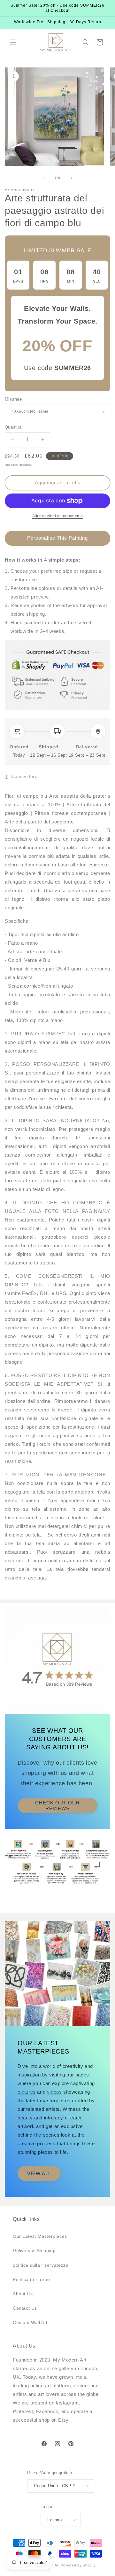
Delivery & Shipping (34, 2250)
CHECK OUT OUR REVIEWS (57, 1806)
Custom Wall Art (30, 2322)
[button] (13, 42)
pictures (27, 2092)
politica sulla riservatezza (41, 2265)
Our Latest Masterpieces (40, 2236)
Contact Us (25, 2308)
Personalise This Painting (57, 538)
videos (54, 2092)
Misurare (13, 399)
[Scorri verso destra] (72, 178)
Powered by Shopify (78, 2565)
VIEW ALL (39, 2173)
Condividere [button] (24, 776)
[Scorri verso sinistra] (43, 178)
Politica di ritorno (31, 2279)
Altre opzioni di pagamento (58, 516)
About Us (23, 2294)
